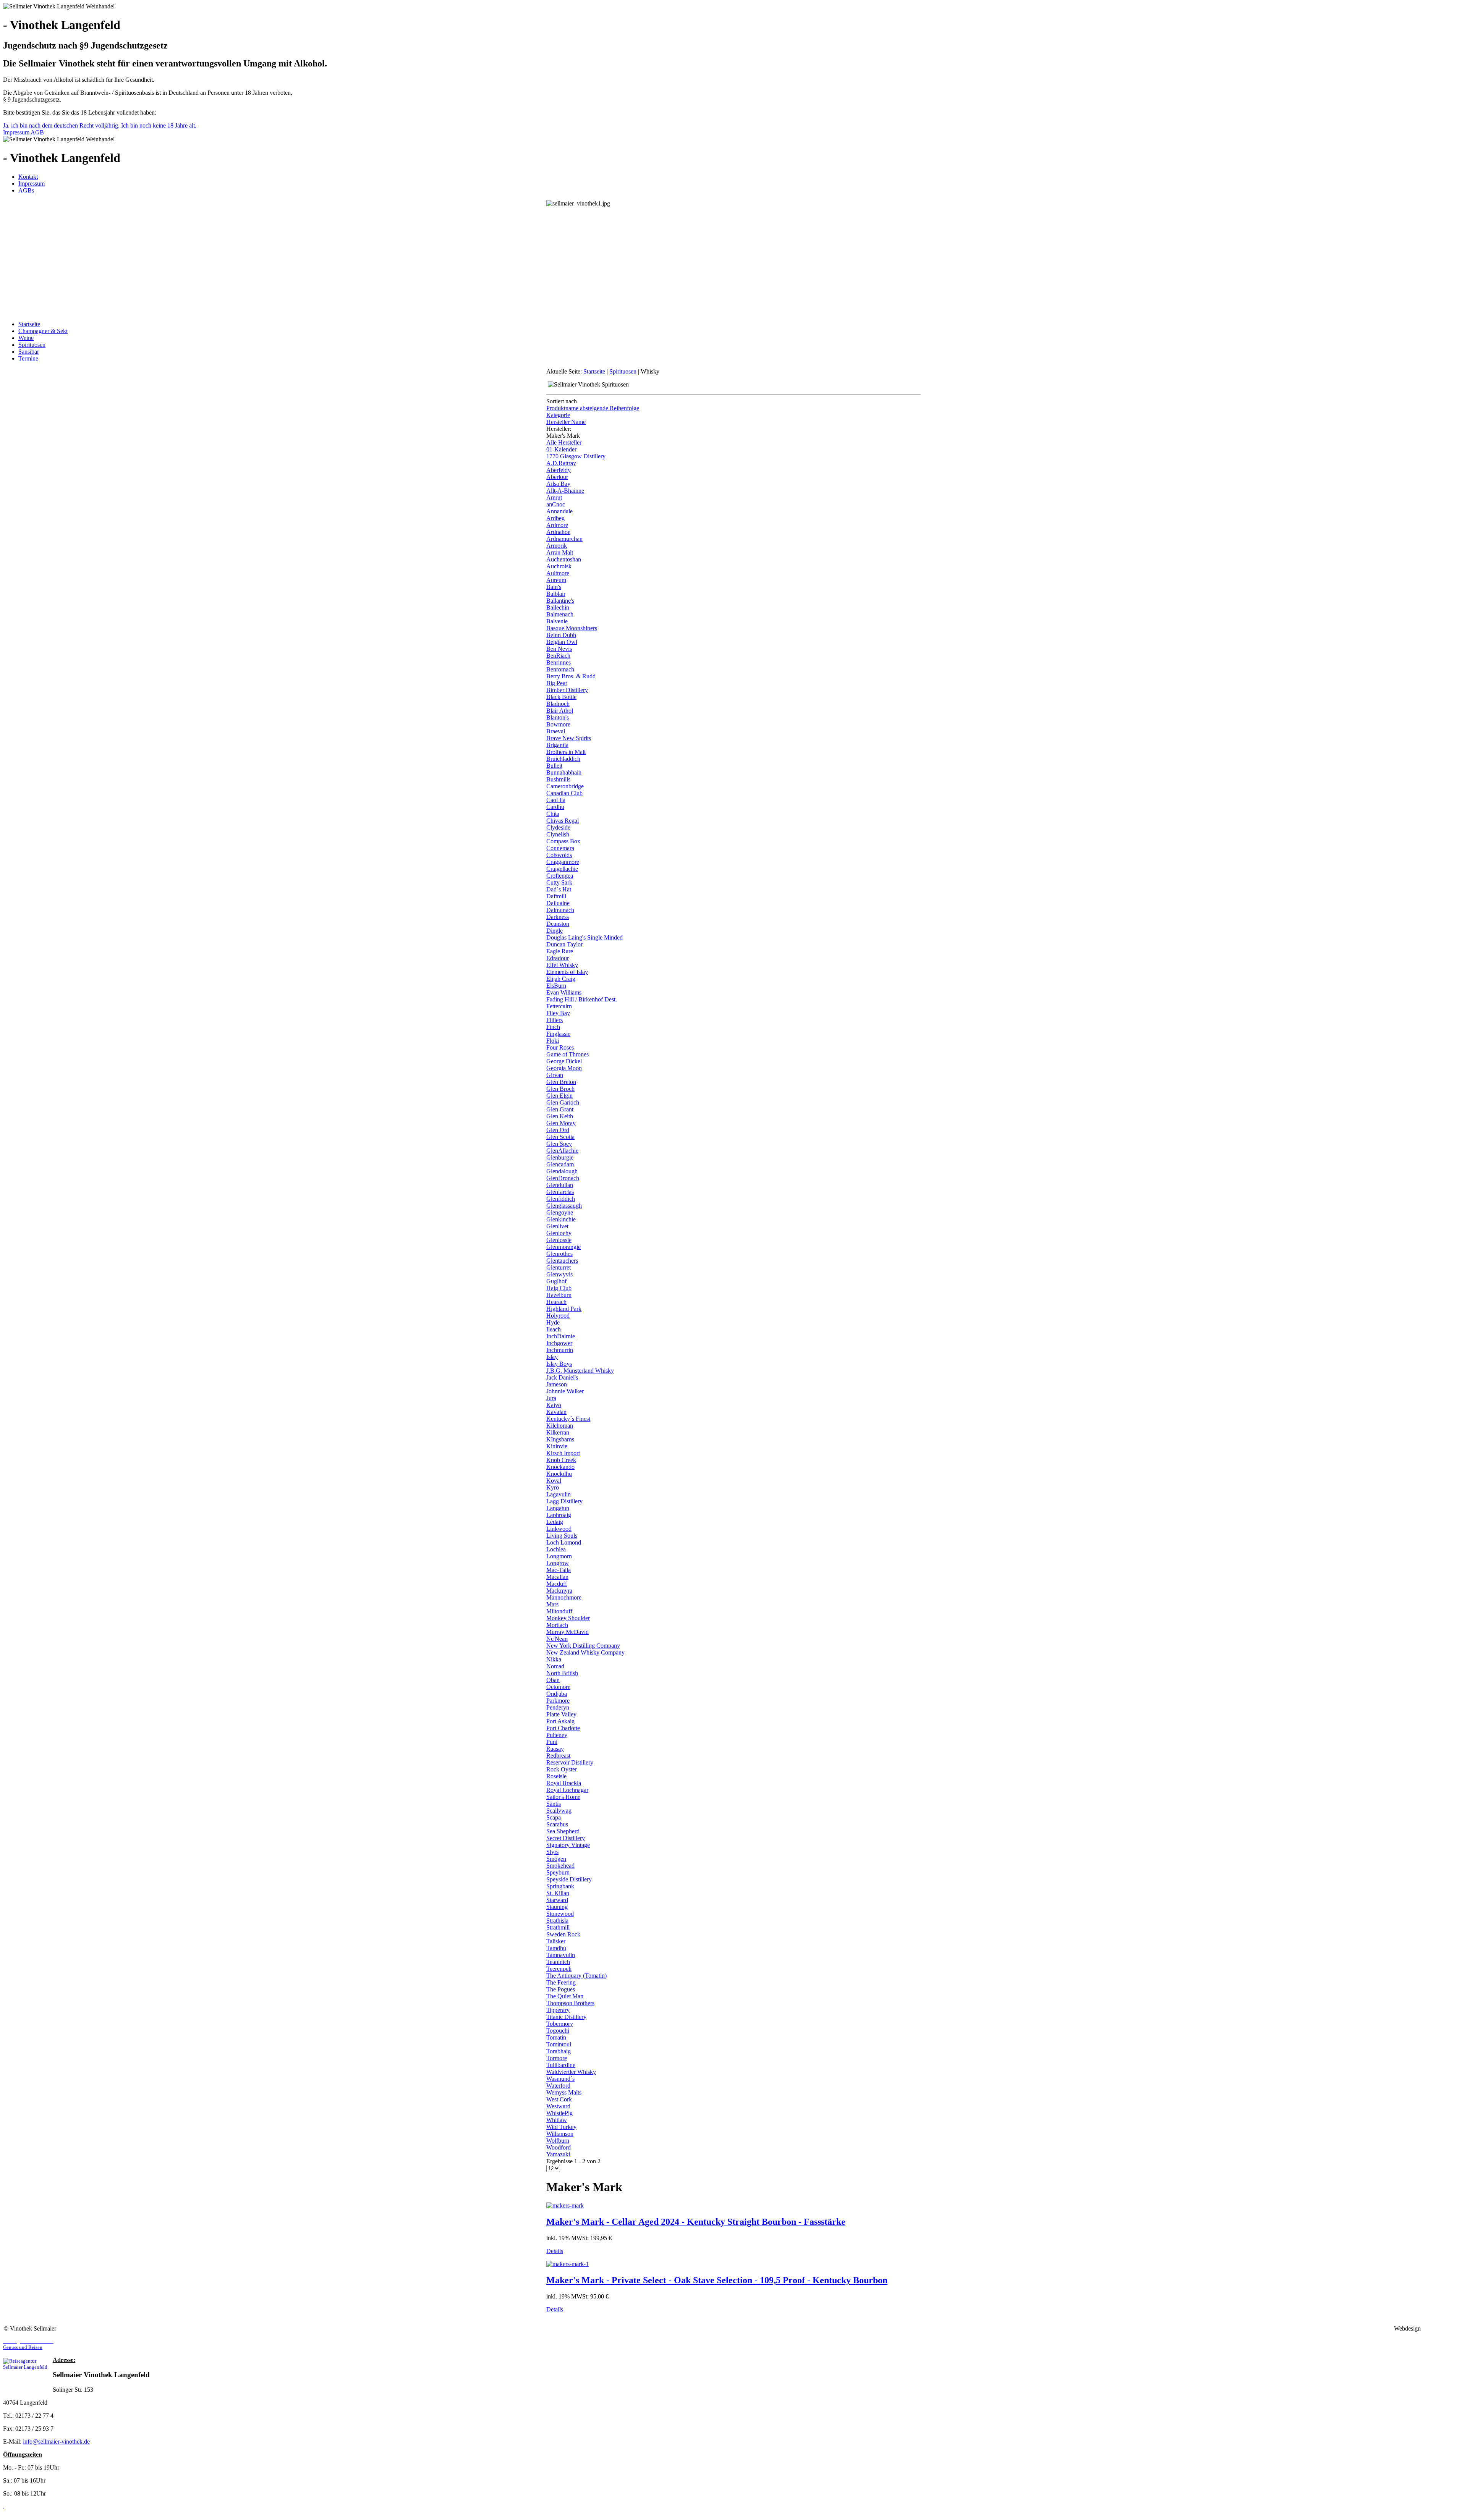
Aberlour (557, 477)
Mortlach (557, 1625)
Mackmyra (559, 1591)
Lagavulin (559, 1494)
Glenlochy (559, 1233)
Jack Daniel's (562, 1377)
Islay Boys (559, 1364)
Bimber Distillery (567, 690)
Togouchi (558, 2031)
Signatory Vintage (568, 1845)
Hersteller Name (566, 422)
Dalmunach (560, 910)
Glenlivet (557, 1226)
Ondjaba (557, 1694)
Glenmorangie (563, 1247)
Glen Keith (560, 1116)
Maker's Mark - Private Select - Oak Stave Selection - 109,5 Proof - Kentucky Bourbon (717, 2280)
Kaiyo (554, 1405)
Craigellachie (562, 869)
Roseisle (556, 1776)
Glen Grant (560, 1109)
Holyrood (558, 1316)
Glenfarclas (560, 1192)
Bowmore (558, 724)
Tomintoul (559, 2044)
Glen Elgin (559, 1096)
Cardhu (555, 807)
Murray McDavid (568, 1632)
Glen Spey (559, 1144)
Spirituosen (32, 345)
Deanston (558, 924)
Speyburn (558, 1872)
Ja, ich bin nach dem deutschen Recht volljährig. (61, 125)
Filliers (555, 1020)
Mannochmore (564, 1597)
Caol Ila (556, 800)
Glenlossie (559, 1240)
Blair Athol (560, 711)
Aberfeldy (559, 470)
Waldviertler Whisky (571, 2072)
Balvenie (557, 621)
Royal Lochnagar (567, 1790)
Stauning (557, 1907)
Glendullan (560, 1185)
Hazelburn (559, 1295)
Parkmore (558, 1701)
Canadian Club (564, 793)
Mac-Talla (559, 1570)
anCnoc (556, 504)
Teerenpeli (559, 1969)
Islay (552, 1357)
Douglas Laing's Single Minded (585, 937)
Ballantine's (560, 601)
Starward (557, 1900)
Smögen (556, 1859)
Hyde (553, 1322)
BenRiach (558, 656)
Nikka (554, 1659)
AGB (37, 132)
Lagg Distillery (564, 1501)
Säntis (554, 1804)
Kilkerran (558, 1432)
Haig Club (559, 1288)
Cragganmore (563, 862)
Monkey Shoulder (568, 1618)
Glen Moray (561, 1123)
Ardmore (557, 525)
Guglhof (556, 1281)
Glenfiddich (561, 1199)
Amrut (554, 497)
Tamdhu (556, 1948)
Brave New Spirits (569, 738)
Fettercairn (559, 1006)
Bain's (554, 587)
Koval (554, 1481)
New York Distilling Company (583, 1646)
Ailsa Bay (558, 484)
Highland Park (564, 1309)
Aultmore (558, 573)
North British (562, 1673)
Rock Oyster (562, 1769)
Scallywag (559, 1811)
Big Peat (557, 683)
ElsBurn (556, 986)
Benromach (560, 669)
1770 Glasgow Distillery (576, 456)
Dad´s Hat (559, 889)
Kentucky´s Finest (568, 1419)
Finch (553, 1027)
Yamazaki (558, 2154)
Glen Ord (558, 1130)
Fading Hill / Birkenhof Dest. (582, 999)
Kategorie (558, 415)
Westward (558, 2106)
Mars (552, 1604)
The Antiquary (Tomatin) (576, 1976)
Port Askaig (560, 1721)
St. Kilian (558, 1893)
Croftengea (560, 876)
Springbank (560, 1886)
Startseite (29, 324)
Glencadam (560, 1164)
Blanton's (558, 717)
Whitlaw (557, 2120)
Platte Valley (561, 1714)
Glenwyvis (559, 1274)
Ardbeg (555, 518)
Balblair (556, 594)
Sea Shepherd (563, 1831)
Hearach (556, 1302)
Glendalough (562, 1171)
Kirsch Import (563, 1453)
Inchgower (559, 1343)
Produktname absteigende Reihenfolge (593, 408)
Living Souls (562, 1536)
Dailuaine (558, 903)
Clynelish (558, 834)
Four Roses (560, 1047)
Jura (551, 1398)
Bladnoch (558, 704)
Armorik (557, 546)
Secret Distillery (566, 1838)
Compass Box (563, 841)
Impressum (16, 132)
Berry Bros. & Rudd (571, 676)
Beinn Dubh (561, 635)
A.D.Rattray (561, 463)
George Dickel (564, 1061)
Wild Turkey (561, 2127)
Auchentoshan (564, 559)
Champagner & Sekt (43, 331)
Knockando (560, 1467)
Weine (26, 338)
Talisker (556, 1941)
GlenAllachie (562, 1151)
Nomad (555, 1666)
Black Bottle (561, 697)
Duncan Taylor (564, 944)
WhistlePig (559, 2113)
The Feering (561, 1982)
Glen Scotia (560, 1137)
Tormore (557, 2058)
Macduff (557, 1584)
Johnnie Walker (565, 1391)
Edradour (558, 958)
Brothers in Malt (566, 752)
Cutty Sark (559, 882)
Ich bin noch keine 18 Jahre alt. (159, 125)
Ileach (554, 1329)
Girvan (555, 1075)
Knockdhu (559, 1474)
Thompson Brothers (570, 2003)
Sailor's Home (563, 1797)
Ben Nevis (559, 649)
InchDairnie (561, 1336)
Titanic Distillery (566, 2017)
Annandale (559, 511)
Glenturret (559, 1267)
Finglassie (558, 1034)
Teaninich (558, 1962)
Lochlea (556, 1549)
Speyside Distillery (569, 1879)
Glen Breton (561, 1082)
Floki (553, 1041)
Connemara (560, 848)
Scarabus (557, 1824)
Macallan (557, 1577)
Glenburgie (560, 1157)
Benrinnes (559, 662)
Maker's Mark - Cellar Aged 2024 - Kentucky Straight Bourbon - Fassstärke (696, 2222)
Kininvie (557, 1446)
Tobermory (560, 2024)
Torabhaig (559, 2051)
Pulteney (557, 1735)
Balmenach (560, 614)
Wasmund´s (560, 2079)
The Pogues (561, 1989)
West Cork (559, 2099)
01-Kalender (561, 449)
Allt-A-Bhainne (565, 491)
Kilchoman (560, 1426)
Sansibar (29, 352)
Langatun (558, 1508)
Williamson (560, 2134)
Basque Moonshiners (572, 628)
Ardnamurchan (564, 539)
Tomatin (556, 2037)
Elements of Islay (567, 972)
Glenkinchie (561, 1219)
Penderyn (558, 1707)
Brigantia (557, 745)
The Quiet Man (565, 1996)
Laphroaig (559, 1515)
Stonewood (560, 1914)
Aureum (556, 580)
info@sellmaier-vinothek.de (56, 2442)
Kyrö (553, 1487)
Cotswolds (559, 855)
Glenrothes (559, 1254)
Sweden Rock (563, 1934)
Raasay (555, 1749)
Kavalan (556, 1412)
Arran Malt (560, 552)
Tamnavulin (561, 1955)
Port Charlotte (563, 1728)
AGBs (26, 190)
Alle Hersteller (564, 442)
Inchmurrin (560, 1350)
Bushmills (558, 779)
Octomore (558, 1687)
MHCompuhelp (1443, 2328)
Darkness (558, 917)
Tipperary (558, 2010)
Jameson (557, 1384)
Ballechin (558, 607)
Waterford (558, 2086)
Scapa (554, 1817)
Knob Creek (561, 1460)
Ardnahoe (558, 532)
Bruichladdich (563, 759)
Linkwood (559, 1529)
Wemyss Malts (564, 2092)
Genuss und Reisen (28, 2344)
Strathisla (557, 1921)
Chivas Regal (563, 821)
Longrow (558, 1563)
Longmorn (559, 1556)
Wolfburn (558, 2141)
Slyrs (552, 1852)
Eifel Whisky (562, 965)
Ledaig (555, 1522)
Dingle (555, 931)
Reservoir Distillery (570, 1762)
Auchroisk (559, 566)
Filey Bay (558, 1013)
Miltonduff (559, 1611)
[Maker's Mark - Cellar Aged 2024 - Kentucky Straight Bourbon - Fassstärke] (565, 2205)
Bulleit (554, 766)
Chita (553, 814)
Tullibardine (561, 2065)
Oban (553, 1680)
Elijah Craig (561, 979)
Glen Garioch (563, 1102)
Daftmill (556, 896)
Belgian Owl (562, 642)
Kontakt (28, 177)
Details (555, 2251)
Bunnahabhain (564, 772)
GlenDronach (563, 1178)
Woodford (559, 2147)
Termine (28, 358)
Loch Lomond (564, 1542)
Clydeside (558, 827)
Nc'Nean (557, 1639)
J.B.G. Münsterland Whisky (580, 1371)
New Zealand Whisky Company (585, 1652)
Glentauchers (562, 1261)
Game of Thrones (568, 1054)
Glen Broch (560, 1089)
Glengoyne (560, 1212)
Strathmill (558, 1927)
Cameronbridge (565, 786)
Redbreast (558, 1756)
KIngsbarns (560, 1439)
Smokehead (560, 1866)
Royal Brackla (564, 1783)
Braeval (556, 731)
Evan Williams (564, 992)
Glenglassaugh (564, 1206)
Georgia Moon (564, 1068)
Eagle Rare (560, 951)
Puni (552, 1742)
